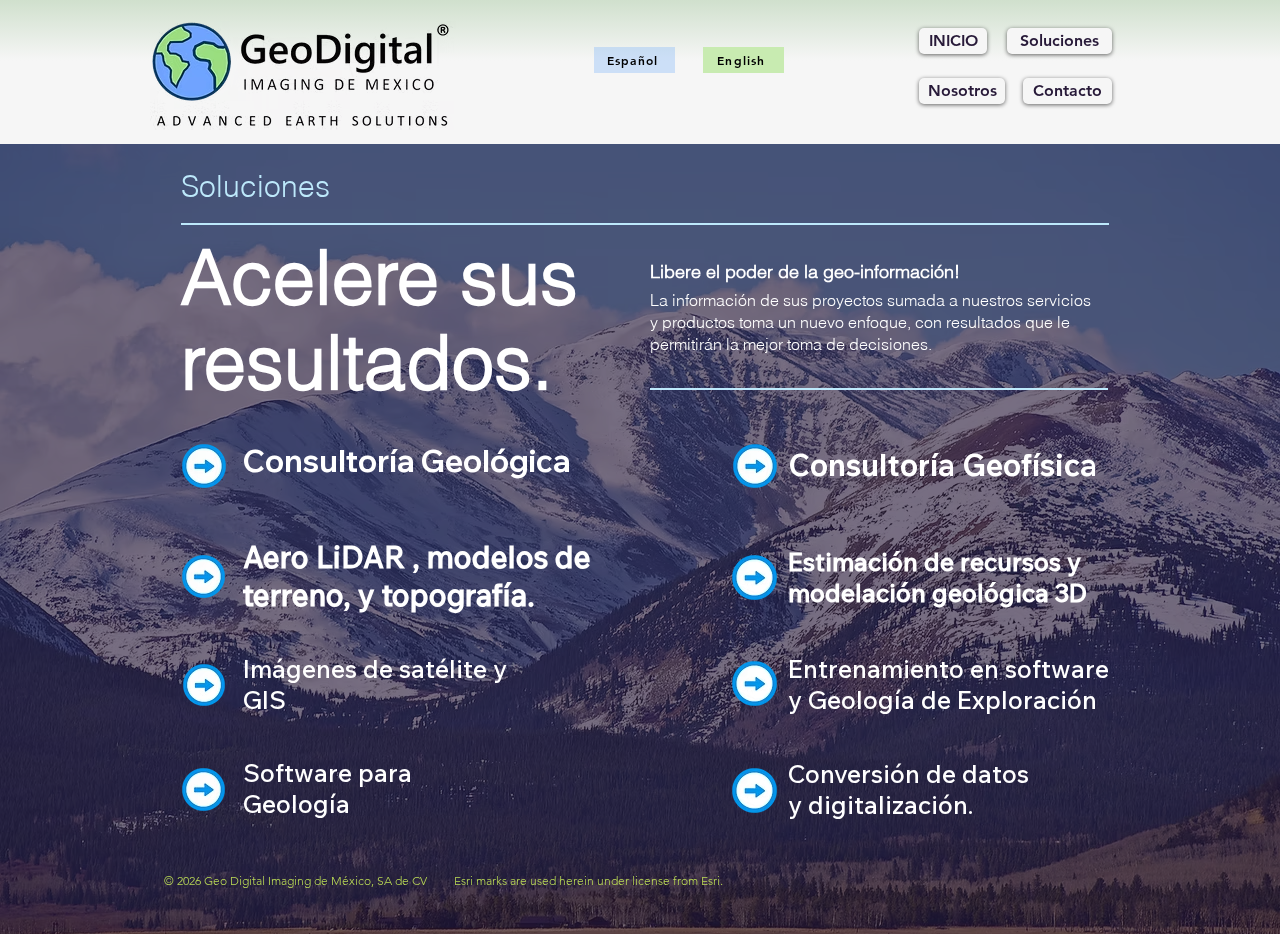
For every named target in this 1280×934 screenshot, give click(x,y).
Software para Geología (327, 788)
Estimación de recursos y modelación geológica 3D (937, 577)
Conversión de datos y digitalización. (908, 789)
